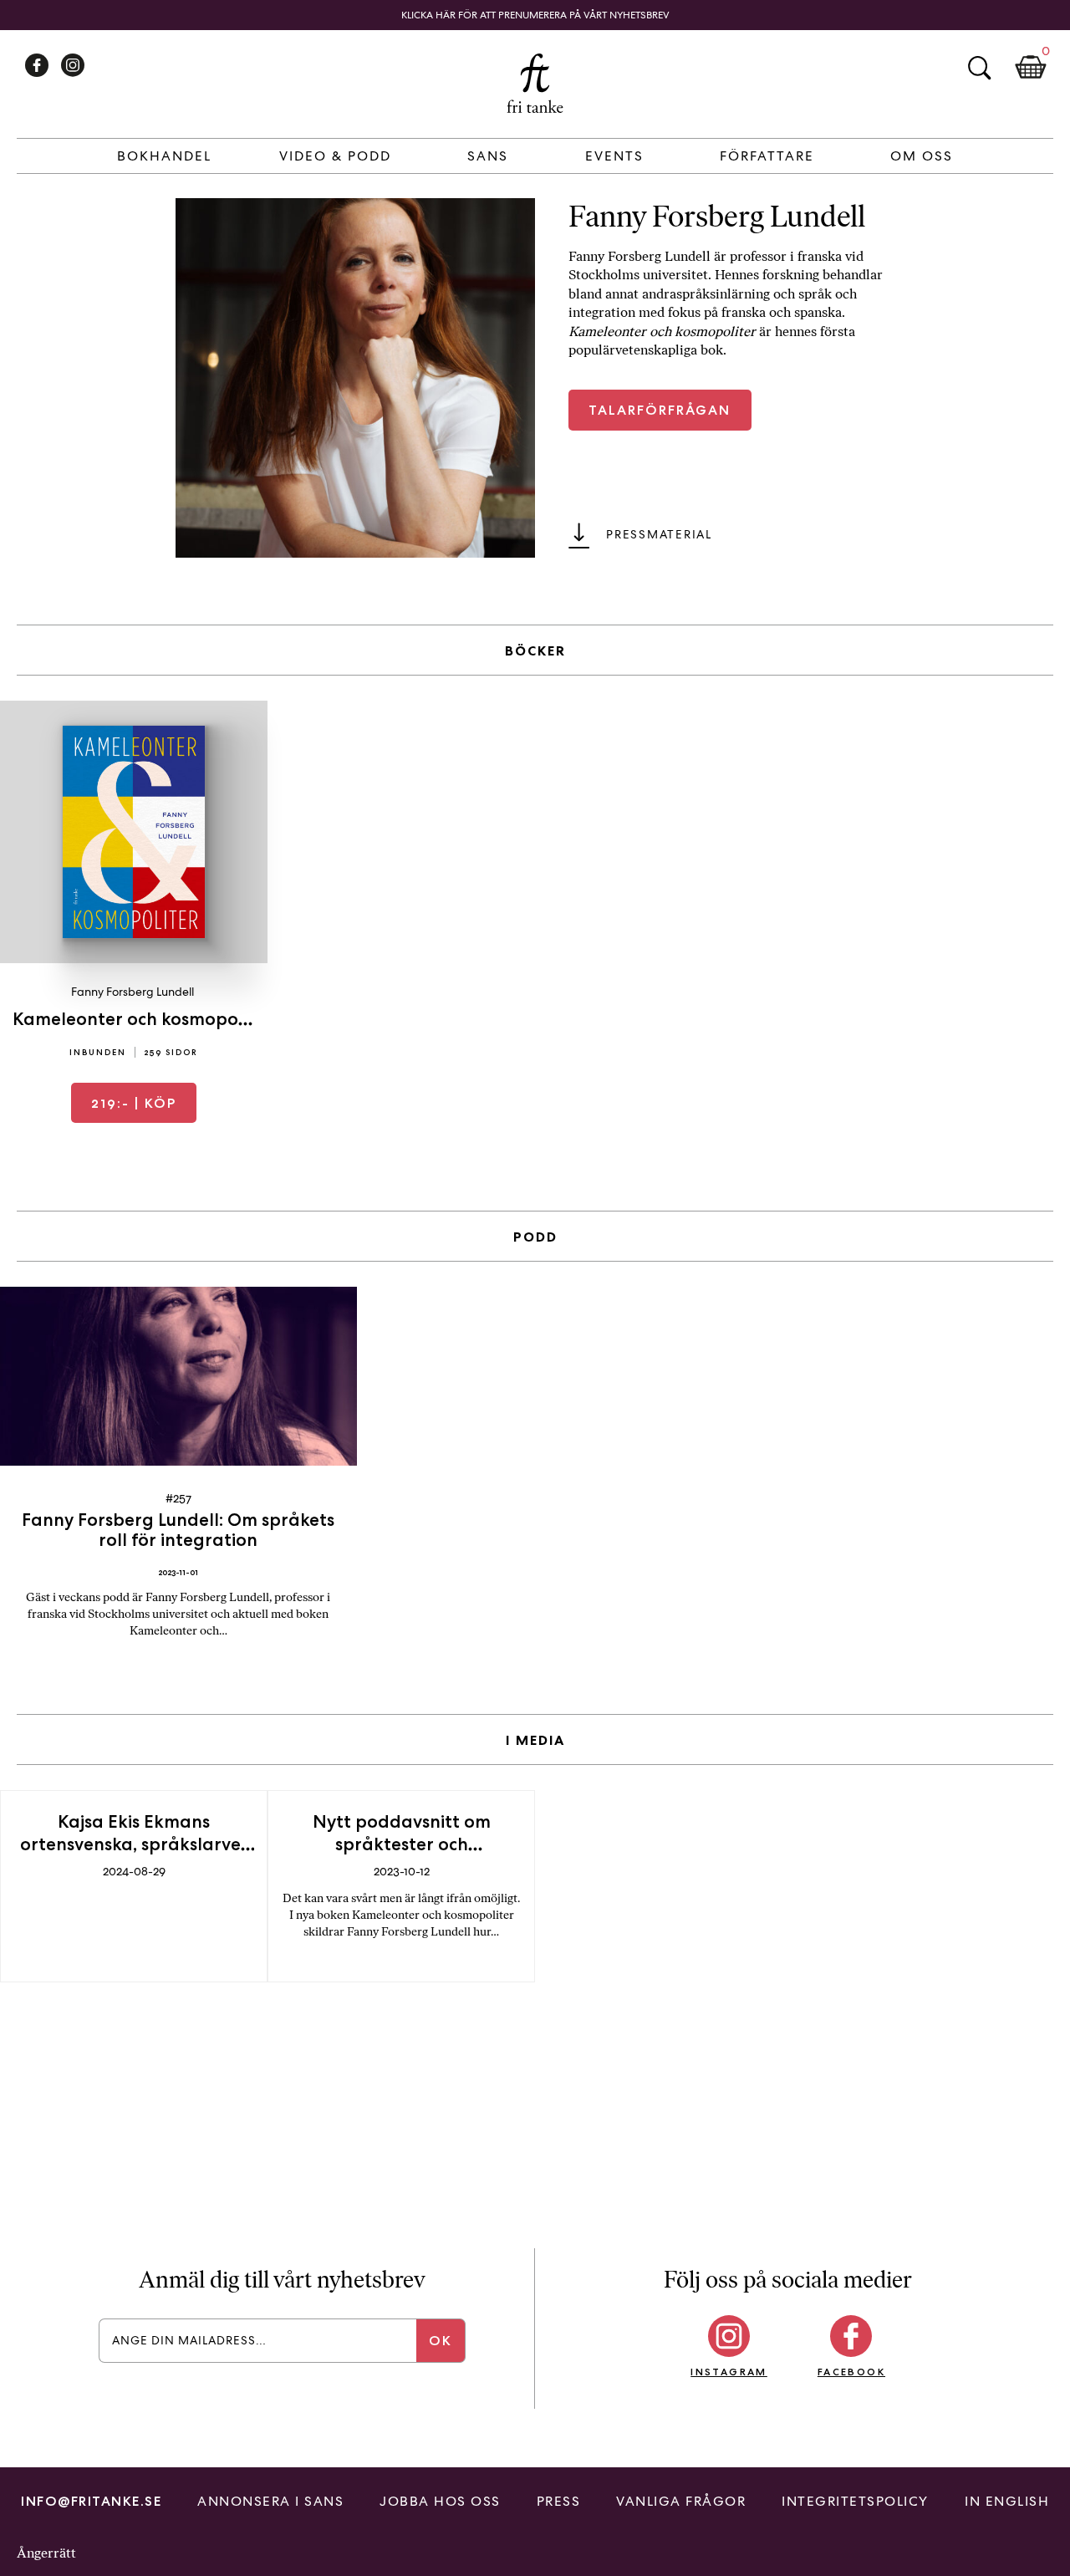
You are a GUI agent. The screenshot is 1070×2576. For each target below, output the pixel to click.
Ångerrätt (46, 2553)
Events (614, 156)
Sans (488, 156)
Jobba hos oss (440, 2501)
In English (1007, 2501)
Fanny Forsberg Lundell (132, 992)
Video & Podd (335, 156)
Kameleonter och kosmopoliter (143, 1019)
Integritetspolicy (855, 2501)
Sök (979, 68)
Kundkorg (1031, 68)
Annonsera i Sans (270, 2501)
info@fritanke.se (91, 2501)
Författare (767, 156)
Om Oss (922, 156)
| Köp (134, 1103)
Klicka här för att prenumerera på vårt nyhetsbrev (535, 15)
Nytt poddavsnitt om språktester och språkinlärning (402, 1844)
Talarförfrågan (660, 410)
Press (559, 2501)
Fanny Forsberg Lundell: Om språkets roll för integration (178, 1530)
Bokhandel (164, 156)
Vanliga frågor (681, 2501)
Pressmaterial (659, 534)
